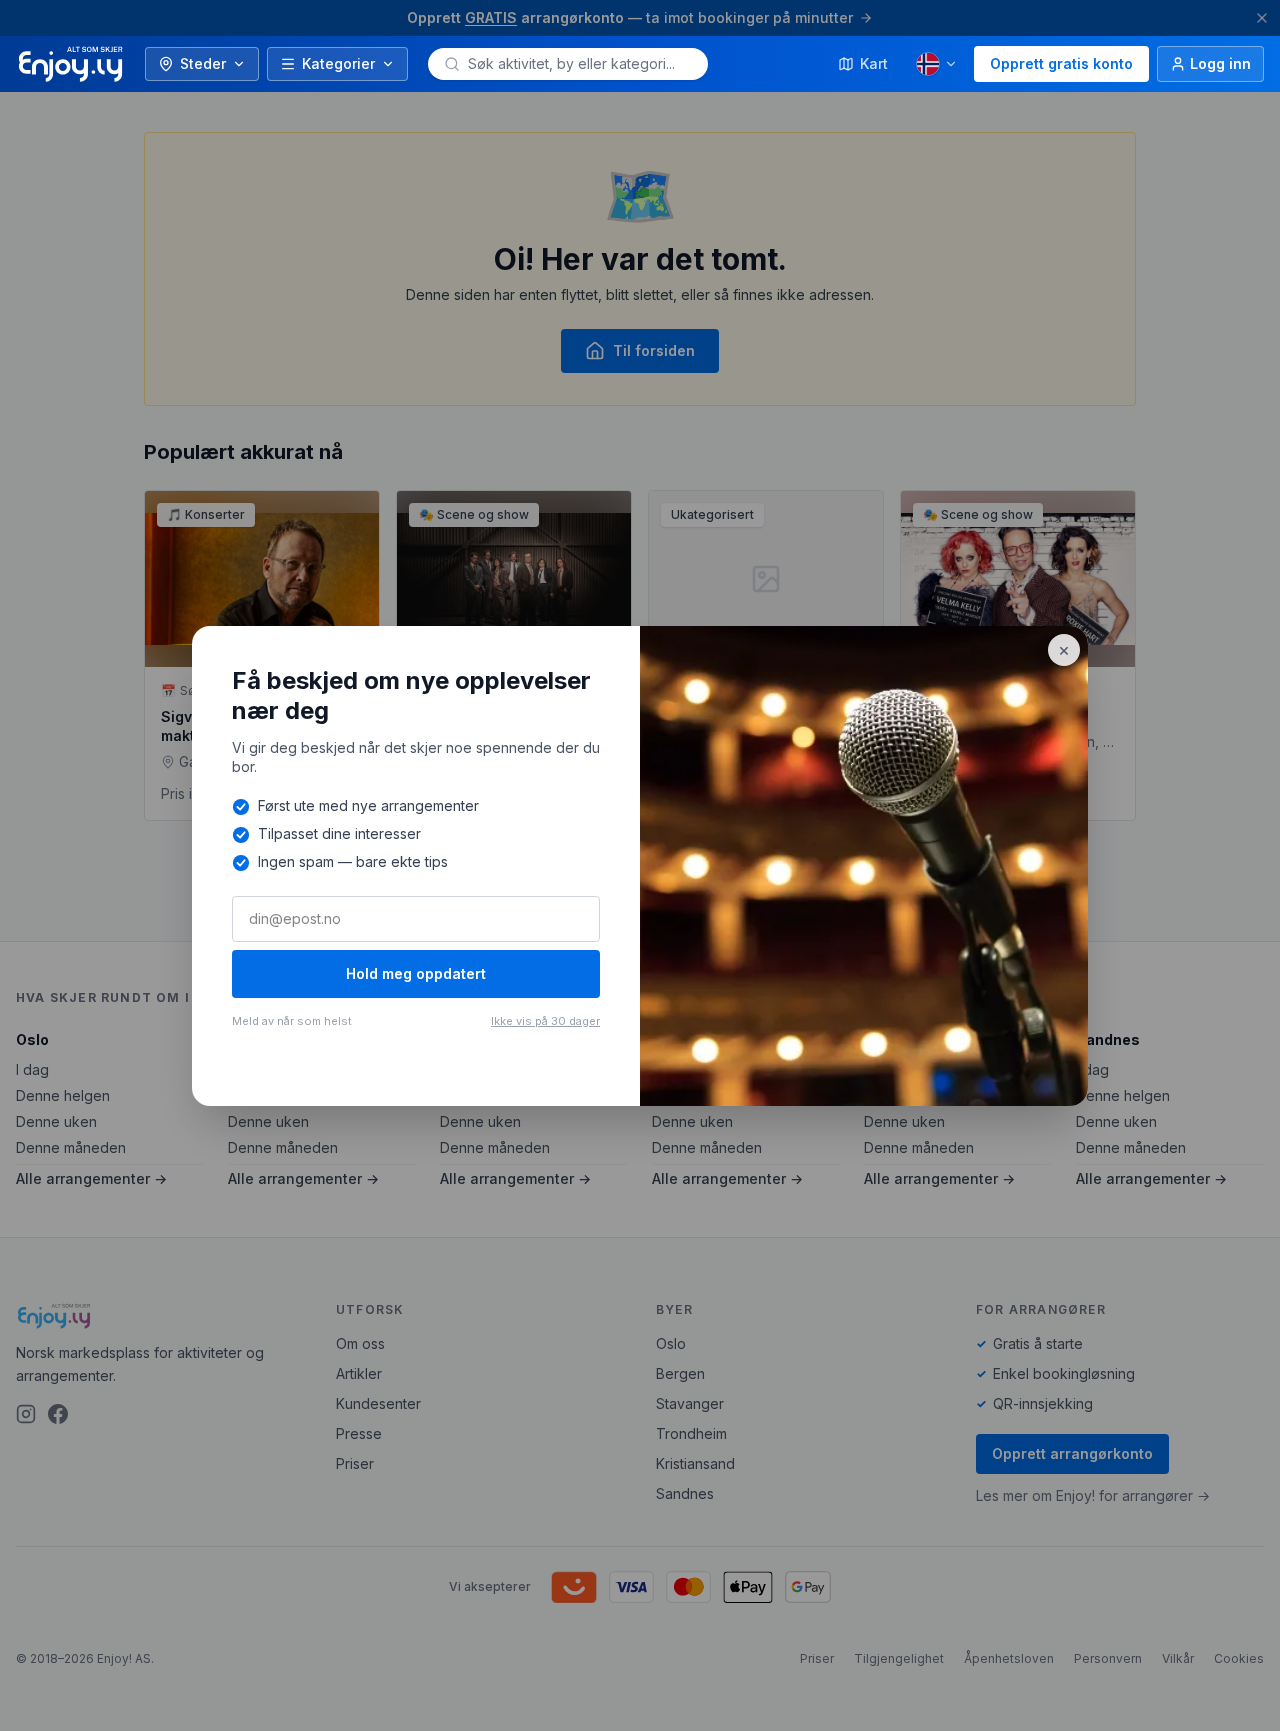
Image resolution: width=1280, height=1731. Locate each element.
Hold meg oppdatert (416, 973)
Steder (203, 63)
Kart (874, 63)
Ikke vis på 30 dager (545, 1021)
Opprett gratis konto (1061, 63)
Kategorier (338, 63)
